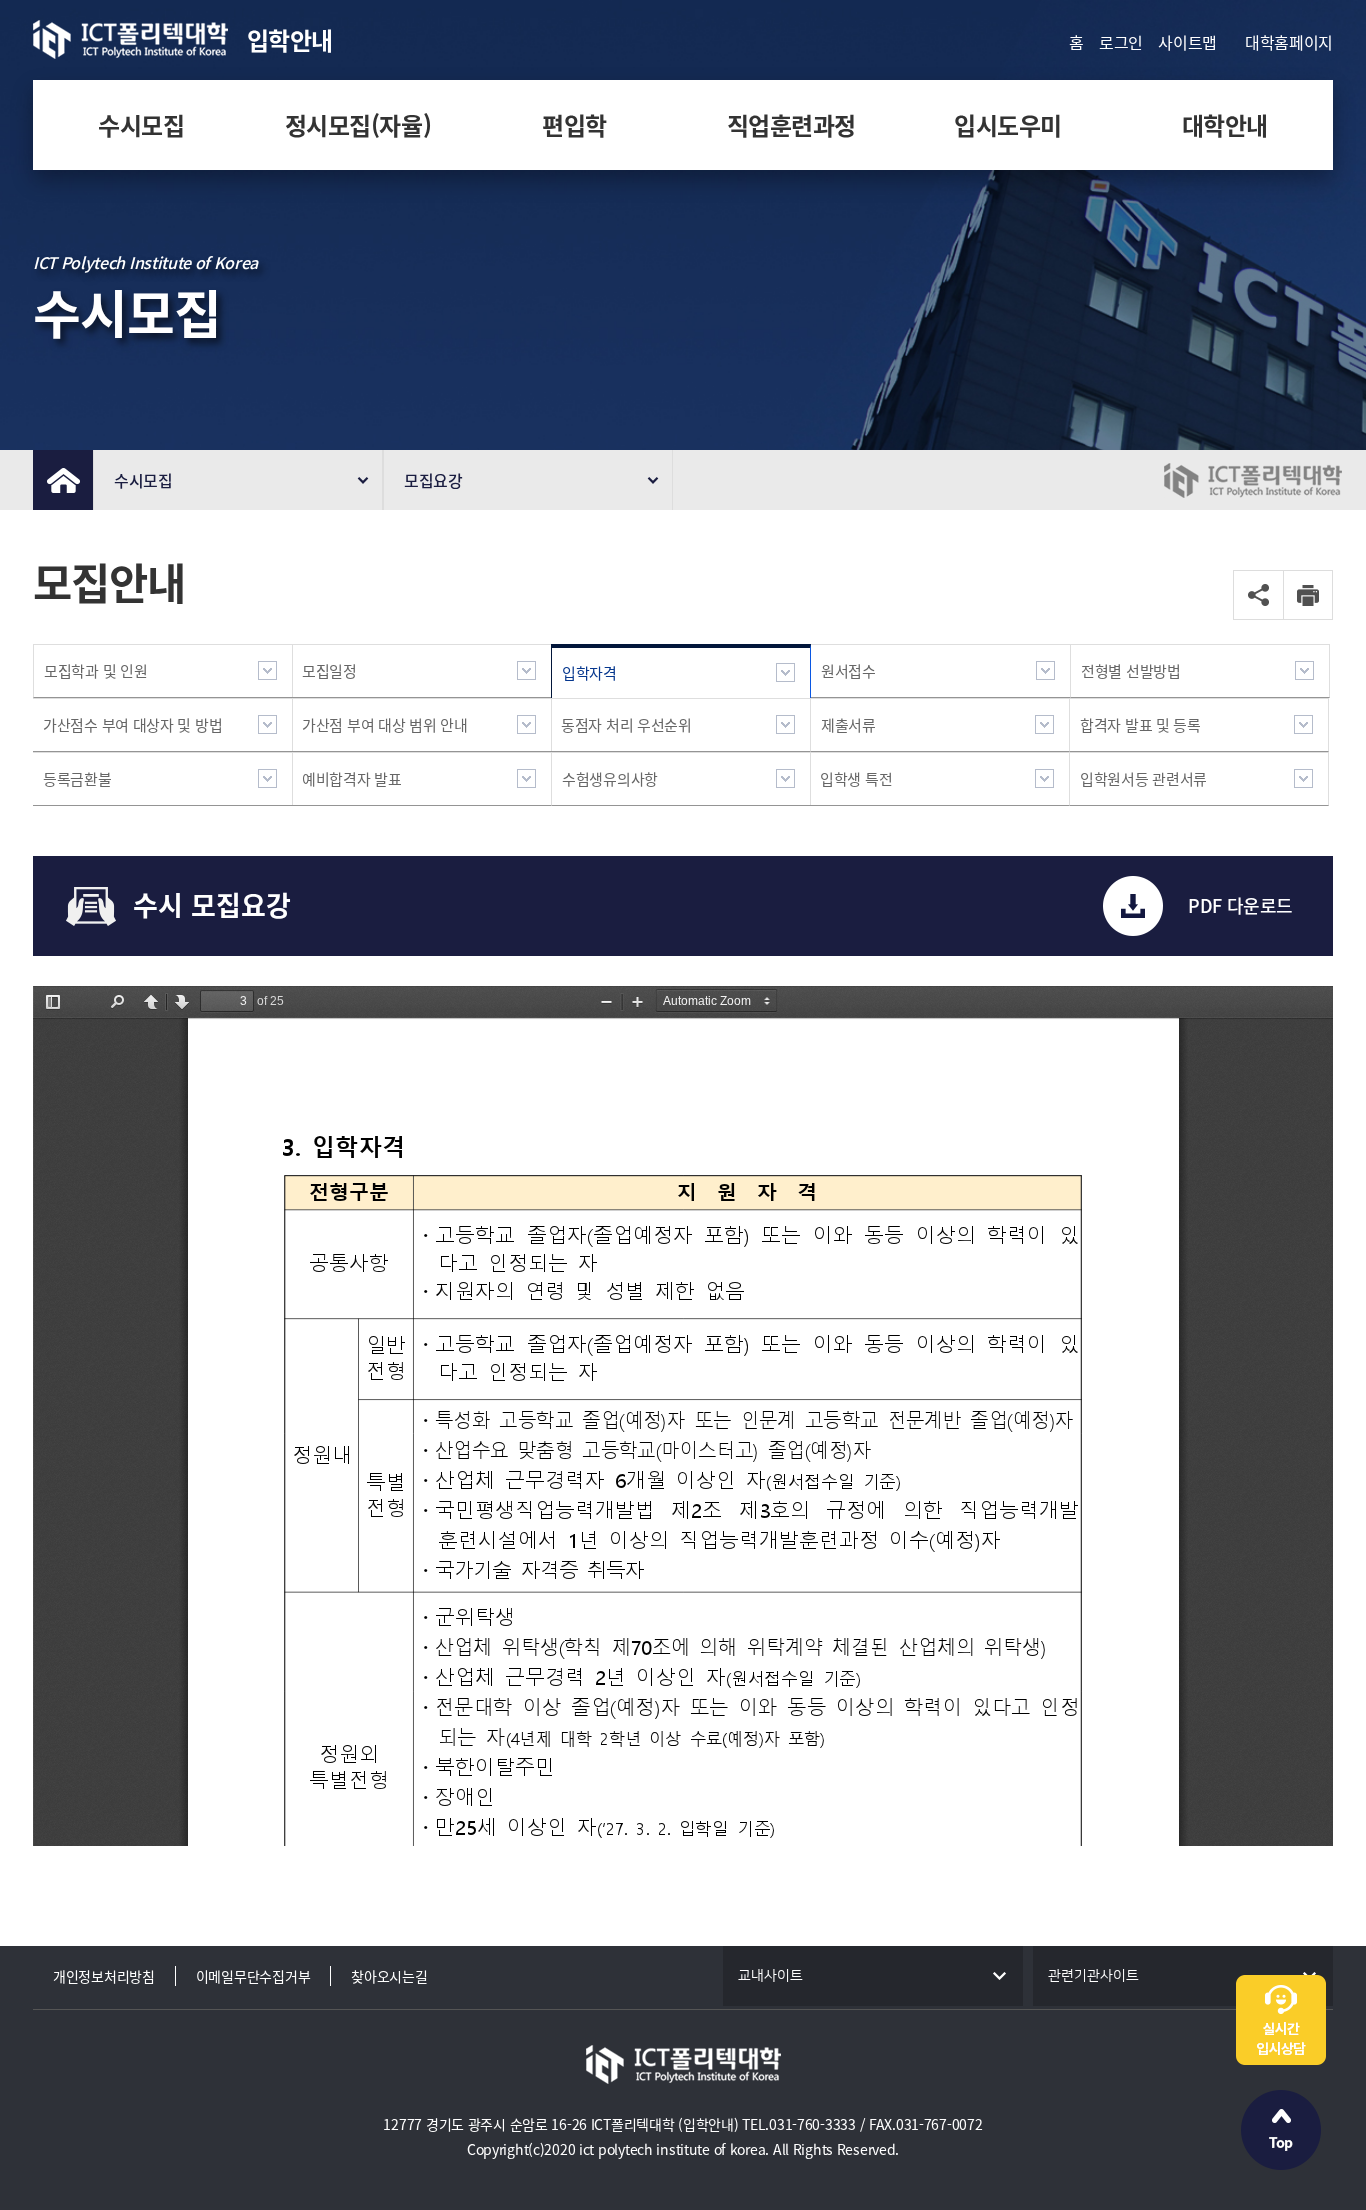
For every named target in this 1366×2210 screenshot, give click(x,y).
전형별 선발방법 (1131, 671)
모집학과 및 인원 (95, 671)
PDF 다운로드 (1240, 905)
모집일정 (329, 671)
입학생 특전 (856, 779)
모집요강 (433, 480)
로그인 (1121, 42)
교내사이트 (770, 1976)
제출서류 (848, 725)
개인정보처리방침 (104, 1976)
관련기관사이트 (1093, 1976)
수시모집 (143, 480)
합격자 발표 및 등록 (1140, 725)
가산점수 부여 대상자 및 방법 (132, 725)
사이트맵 (1187, 42)
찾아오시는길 (389, 1976)
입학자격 (589, 673)
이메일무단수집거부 (253, 1976)
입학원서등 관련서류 (1143, 779)
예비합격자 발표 (352, 779)
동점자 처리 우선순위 (626, 725)
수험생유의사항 (610, 779)
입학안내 (290, 40)
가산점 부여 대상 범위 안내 (385, 725)
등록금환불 (77, 779)
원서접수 (848, 671)
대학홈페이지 (1289, 42)
